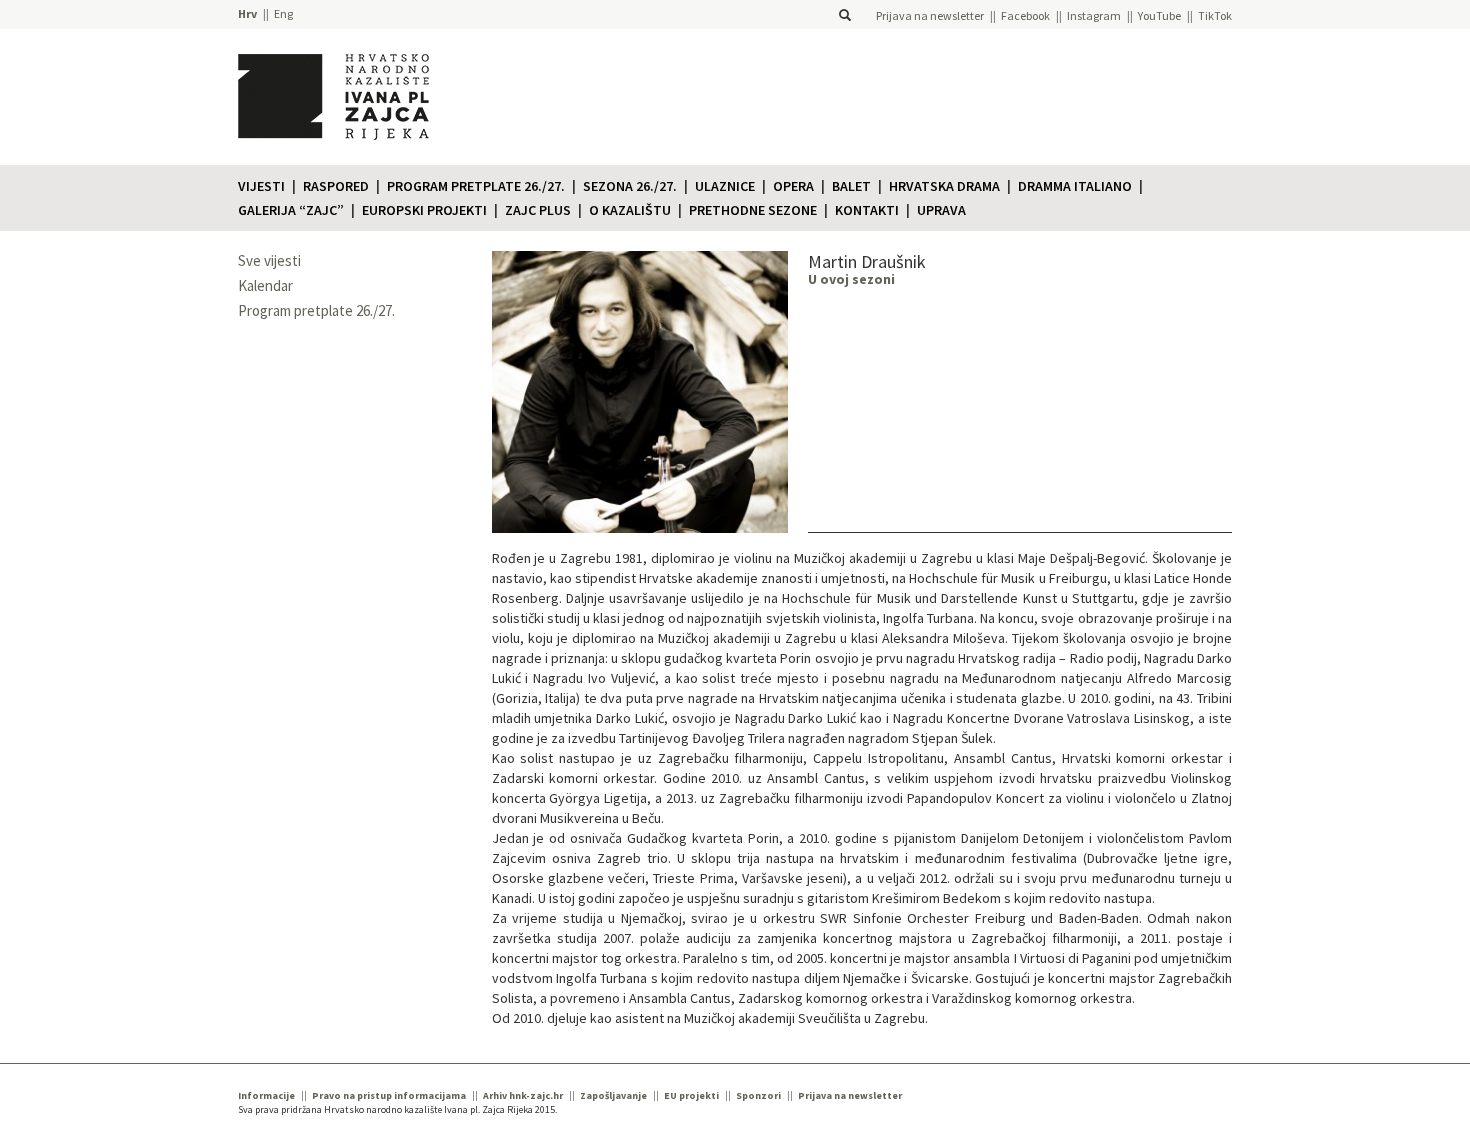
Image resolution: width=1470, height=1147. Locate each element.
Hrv (247, 13)
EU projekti (691, 1095)
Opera (793, 186)
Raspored (336, 186)
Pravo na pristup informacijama (389, 1095)
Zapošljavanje (613, 1095)
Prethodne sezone (753, 210)
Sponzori (758, 1095)
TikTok (1215, 15)
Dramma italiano (1075, 186)
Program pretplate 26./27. (476, 186)
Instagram (1094, 15)
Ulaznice (725, 186)
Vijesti (261, 186)
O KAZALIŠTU (630, 210)
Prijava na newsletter (930, 15)
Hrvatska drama (944, 186)
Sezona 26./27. (630, 186)
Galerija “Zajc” (291, 210)
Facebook (1025, 15)
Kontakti (867, 210)
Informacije (266, 1095)
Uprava (941, 210)
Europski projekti (424, 210)
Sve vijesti (269, 260)
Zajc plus (538, 210)
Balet (851, 186)
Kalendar (265, 285)
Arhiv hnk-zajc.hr (523, 1095)
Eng (283, 13)
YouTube (1159, 15)
